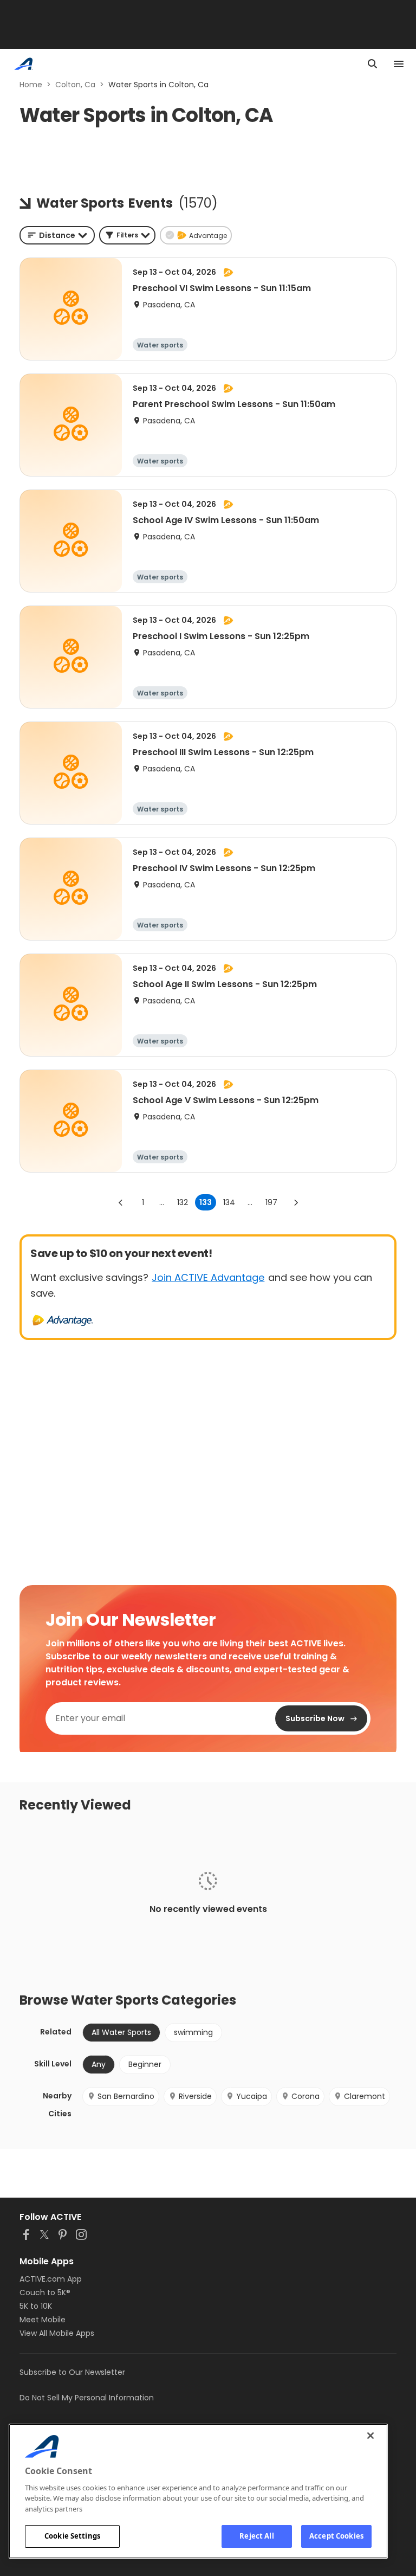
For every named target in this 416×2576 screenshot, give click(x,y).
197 (271, 1202)
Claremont (365, 2096)
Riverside (195, 2096)
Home (31, 85)
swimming (193, 2032)
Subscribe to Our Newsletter (72, 2372)
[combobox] (57, 235)
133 (206, 1202)
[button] (127, 235)
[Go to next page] (296, 1202)
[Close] (370, 2436)
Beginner (145, 2064)
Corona (305, 2096)
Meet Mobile (43, 2320)
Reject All (256, 2536)
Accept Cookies (336, 2536)
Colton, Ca (75, 85)
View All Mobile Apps (57, 2333)
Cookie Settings (72, 2536)
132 (183, 1202)
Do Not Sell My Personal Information (87, 2398)
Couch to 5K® (45, 2292)
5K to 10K (36, 2306)
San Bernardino (126, 2096)
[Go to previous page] (121, 1202)
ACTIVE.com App (51, 2279)
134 (229, 1202)
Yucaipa (252, 2096)
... (162, 1202)
